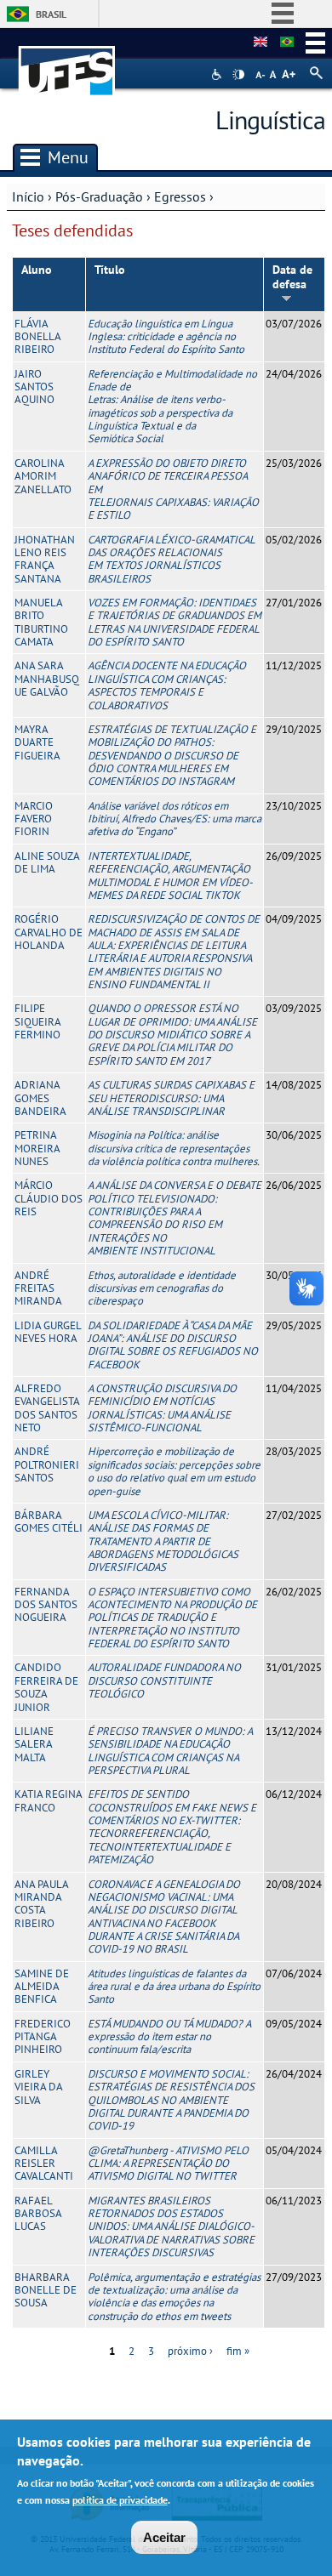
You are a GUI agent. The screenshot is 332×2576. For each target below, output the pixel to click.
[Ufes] (67, 63)
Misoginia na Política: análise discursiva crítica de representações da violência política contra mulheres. (174, 1148)
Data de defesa (292, 277)
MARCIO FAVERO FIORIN (34, 819)
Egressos (180, 196)
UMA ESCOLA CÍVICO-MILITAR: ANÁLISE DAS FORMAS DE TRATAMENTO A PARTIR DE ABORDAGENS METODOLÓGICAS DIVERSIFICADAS (163, 1541)
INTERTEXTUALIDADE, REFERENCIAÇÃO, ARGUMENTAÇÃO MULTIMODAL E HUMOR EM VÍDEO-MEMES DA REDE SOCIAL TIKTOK (170, 876)
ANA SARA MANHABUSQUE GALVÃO (47, 679)
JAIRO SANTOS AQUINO (34, 387)
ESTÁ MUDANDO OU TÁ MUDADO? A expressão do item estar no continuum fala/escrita (169, 2037)
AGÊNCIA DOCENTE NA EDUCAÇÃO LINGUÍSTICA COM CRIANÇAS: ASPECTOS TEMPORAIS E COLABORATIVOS (167, 685)
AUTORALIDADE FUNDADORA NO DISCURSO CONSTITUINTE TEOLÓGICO (164, 1680)
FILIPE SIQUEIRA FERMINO (37, 1021)
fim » (238, 2351)
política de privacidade (120, 2500)
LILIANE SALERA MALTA (34, 1744)
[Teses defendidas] (287, 43)
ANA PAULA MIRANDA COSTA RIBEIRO (41, 1904)
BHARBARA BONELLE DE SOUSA (46, 2290)
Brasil (51, 14)
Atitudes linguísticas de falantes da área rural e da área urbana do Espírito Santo (174, 1987)
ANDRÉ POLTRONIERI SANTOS (47, 1464)
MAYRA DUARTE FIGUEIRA (37, 742)
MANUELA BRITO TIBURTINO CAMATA (41, 622)
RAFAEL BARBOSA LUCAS (38, 2214)
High (238, 75)
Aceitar (164, 2537)
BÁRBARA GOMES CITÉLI (49, 1521)
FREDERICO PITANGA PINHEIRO (43, 2037)
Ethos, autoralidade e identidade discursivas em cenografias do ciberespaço (162, 1288)
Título (110, 270)
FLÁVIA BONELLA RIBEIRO (37, 337)
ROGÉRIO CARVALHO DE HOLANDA (49, 932)
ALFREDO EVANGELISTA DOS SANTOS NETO (47, 1408)
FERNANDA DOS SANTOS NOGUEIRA (46, 1605)
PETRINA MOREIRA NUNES (37, 1148)
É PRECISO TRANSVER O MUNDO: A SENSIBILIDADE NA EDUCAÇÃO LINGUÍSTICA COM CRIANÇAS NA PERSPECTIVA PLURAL (170, 1751)
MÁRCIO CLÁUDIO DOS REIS (49, 1198)
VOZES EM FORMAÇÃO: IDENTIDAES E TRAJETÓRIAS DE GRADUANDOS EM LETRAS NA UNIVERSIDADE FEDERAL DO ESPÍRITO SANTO (175, 622)
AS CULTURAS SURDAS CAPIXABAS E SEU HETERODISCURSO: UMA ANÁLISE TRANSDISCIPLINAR (171, 1098)
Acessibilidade (218, 74)
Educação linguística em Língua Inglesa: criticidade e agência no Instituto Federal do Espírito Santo (166, 337)
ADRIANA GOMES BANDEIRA (40, 1098)
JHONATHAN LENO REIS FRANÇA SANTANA (45, 559)
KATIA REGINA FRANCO (48, 1800)
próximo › (190, 2351)
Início (28, 196)
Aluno (37, 270)
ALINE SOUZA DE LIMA (47, 862)
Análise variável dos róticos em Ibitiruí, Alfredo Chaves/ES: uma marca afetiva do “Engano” (175, 819)
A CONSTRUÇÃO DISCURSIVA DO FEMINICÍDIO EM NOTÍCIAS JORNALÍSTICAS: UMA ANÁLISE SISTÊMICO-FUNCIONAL (162, 1408)
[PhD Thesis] (260, 43)
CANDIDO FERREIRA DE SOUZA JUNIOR (46, 1687)
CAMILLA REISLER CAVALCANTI (44, 2164)
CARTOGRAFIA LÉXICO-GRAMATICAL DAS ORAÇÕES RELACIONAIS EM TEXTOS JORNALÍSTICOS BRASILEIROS (171, 559)
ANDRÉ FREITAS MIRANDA (38, 1288)
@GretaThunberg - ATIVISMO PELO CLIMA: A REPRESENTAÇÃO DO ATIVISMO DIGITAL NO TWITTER (168, 2164)
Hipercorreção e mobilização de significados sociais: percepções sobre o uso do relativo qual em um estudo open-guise (174, 1471)
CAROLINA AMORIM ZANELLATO (43, 476)
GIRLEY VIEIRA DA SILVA (38, 2087)
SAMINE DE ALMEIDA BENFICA (42, 1987)
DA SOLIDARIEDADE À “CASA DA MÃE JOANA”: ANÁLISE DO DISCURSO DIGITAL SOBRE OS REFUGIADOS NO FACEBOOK (173, 1345)
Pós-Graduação (99, 196)
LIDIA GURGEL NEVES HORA (48, 1332)
